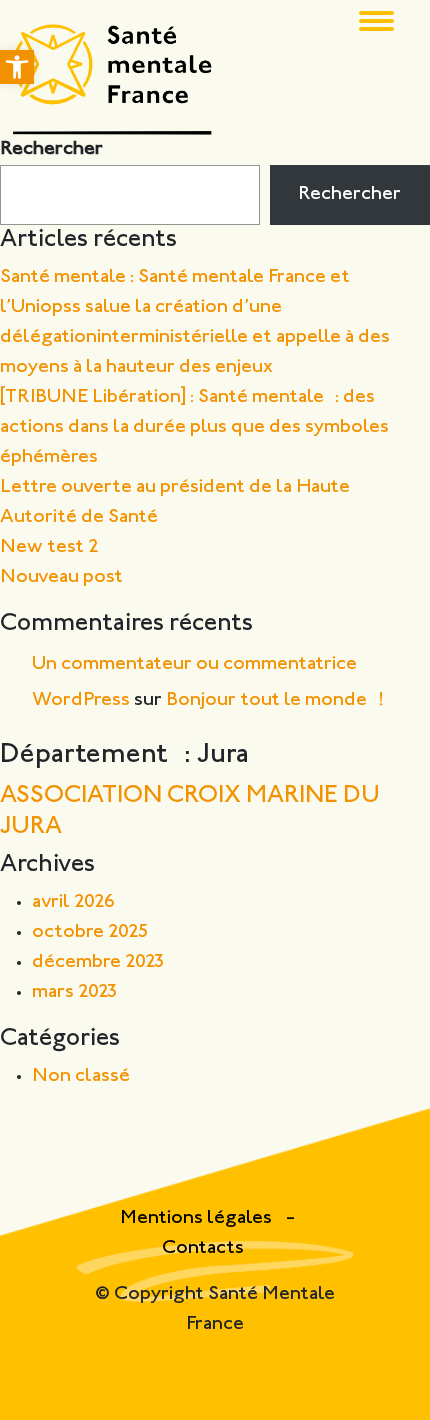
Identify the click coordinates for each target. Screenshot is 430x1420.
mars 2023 (75, 992)
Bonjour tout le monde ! (275, 700)
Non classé (81, 1076)
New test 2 (49, 547)
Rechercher (51, 149)
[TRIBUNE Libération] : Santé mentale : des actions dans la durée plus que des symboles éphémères (194, 427)
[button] (17, 67)
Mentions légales (198, 1218)
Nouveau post (61, 577)
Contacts (203, 1248)
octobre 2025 (90, 932)
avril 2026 (73, 902)
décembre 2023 (98, 962)
